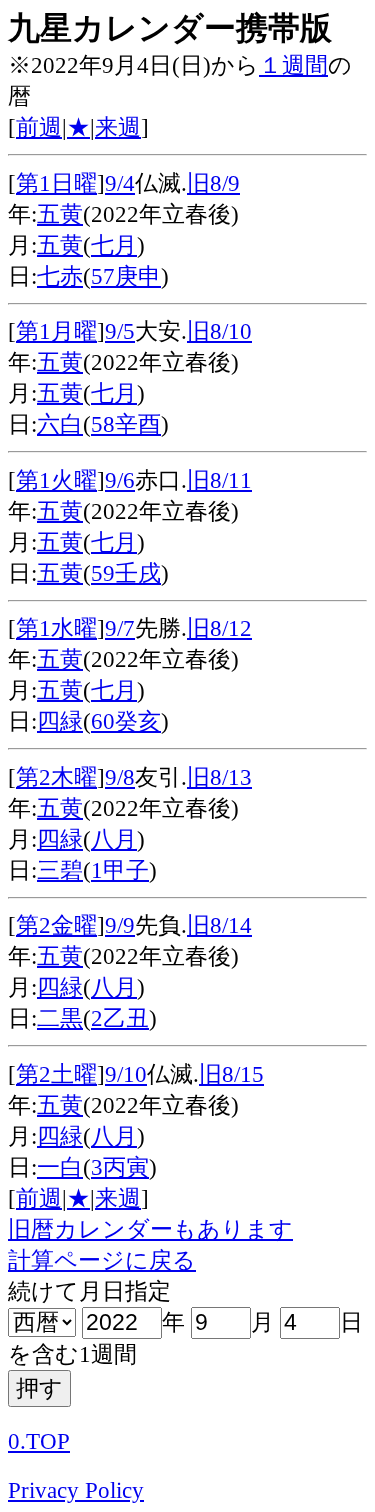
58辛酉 (126, 424)
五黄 (60, 214)
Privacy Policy (76, 1490)
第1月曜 (56, 331)
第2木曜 (56, 777)
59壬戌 (126, 573)
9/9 (120, 925)
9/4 (120, 183)
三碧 (60, 870)
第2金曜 (56, 925)
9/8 (120, 777)
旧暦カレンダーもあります (150, 1229)
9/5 (120, 331)
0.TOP (39, 1441)
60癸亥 (126, 721)
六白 (60, 424)
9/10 (126, 1074)
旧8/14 (219, 925)
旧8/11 (219, 480)
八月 (114, 839)
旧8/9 (213, 183)
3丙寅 (120, 1167)
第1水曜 (56, 628)
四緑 (60, 721)
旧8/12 (219, 628)
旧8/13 (219, 777)
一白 (60, 1167)
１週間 (293, 65)
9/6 (120, 480)
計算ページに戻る (102, 1260)
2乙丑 (120, 1018)
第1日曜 (56, 183)
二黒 (60, 1018)
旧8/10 (219, 331)
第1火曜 (56, 480)
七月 (114, 245)
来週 (118, 127)
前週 (39, 127)
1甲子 (120, 870)
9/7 (120, 628)
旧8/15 (231, 1074)
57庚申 (126, 276)
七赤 (60, 276)
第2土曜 (56, 1074)
